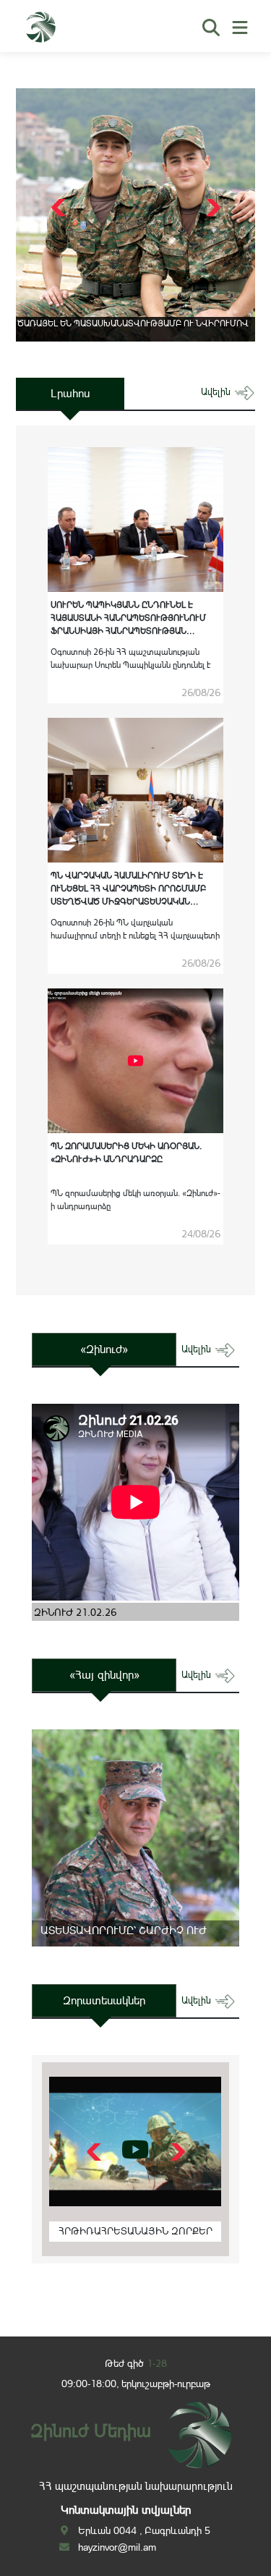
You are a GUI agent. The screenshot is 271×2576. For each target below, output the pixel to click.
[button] (211, 208)
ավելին (217, 392)
